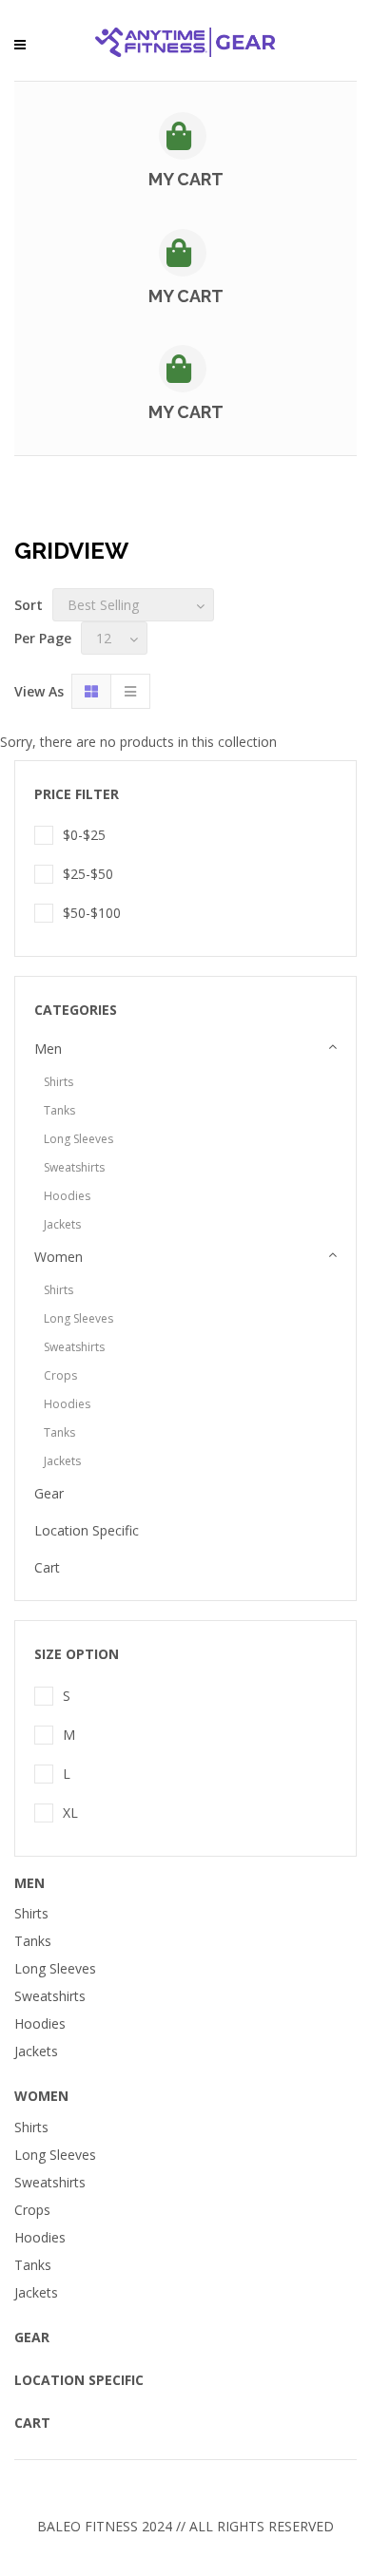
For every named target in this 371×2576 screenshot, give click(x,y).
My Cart (186, 179)
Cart (47, 1567)
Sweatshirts (74, 1167)
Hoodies (67, 1196)
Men (48, 1049)
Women (59, 1257)
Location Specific (87, 1530)
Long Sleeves (78, 1139)
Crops (60, 1375)
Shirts (59, 1082)
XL (70, 1813)
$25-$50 (88, 874)
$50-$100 (92, 913)
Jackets (62, 1224)
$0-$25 (84, 835)
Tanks (59, 1110)
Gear (49, 1493)
